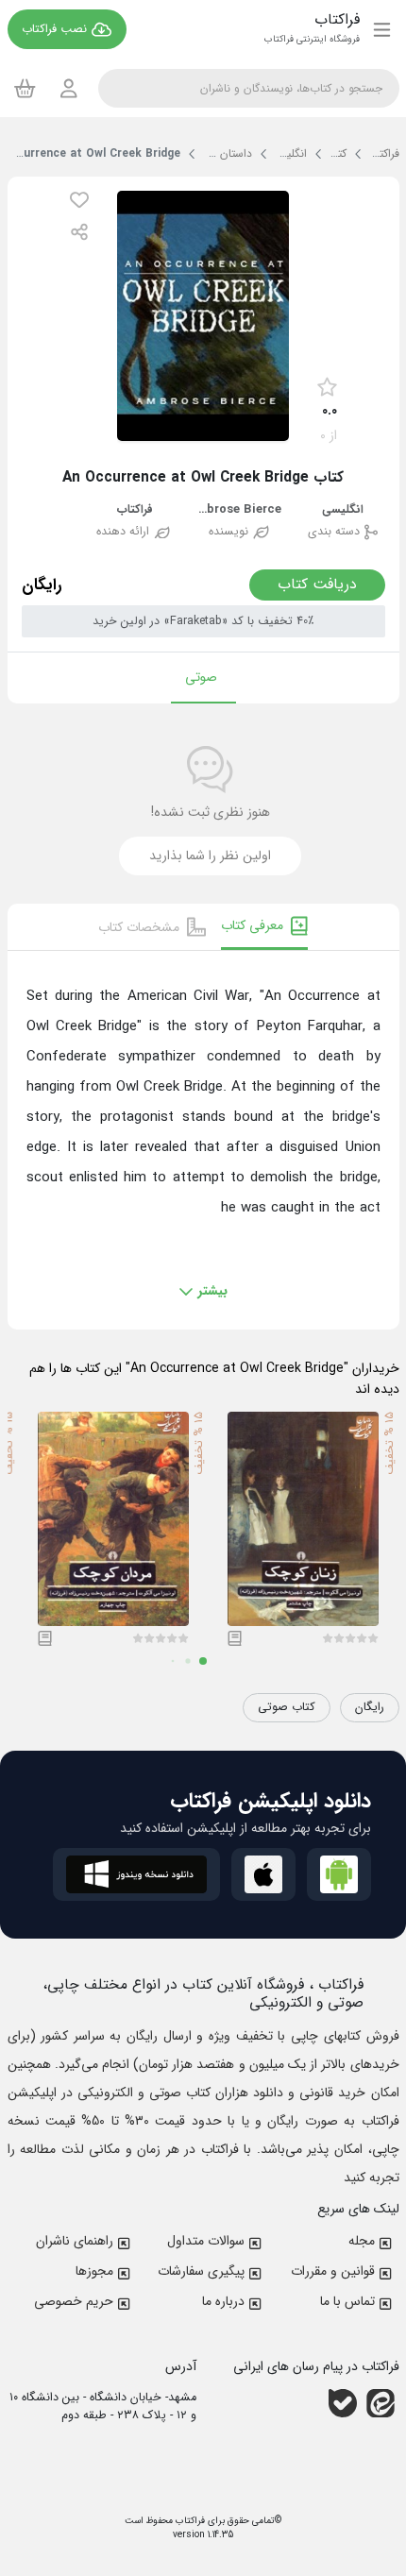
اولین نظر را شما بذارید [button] (210, 856)
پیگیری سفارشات (201, 2271)
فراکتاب (135, 510)
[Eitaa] (381, 2403)
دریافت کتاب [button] (317, 585)
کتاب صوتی (287, 1707)
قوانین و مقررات (333, 2271)
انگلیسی (343, 510)
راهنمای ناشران (75, 2241)
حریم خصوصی (74, 2301)
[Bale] (343, 2403)
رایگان (370, 1707)
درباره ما (223, 2301)
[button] (79, 200)
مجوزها (94, 2271)
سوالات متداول (206, 2241)
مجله (362, 2241)
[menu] (382, 29)
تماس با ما (347, 2301)
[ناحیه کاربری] (69, 88)
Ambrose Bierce (239, 510)
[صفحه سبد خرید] (25, 88)
